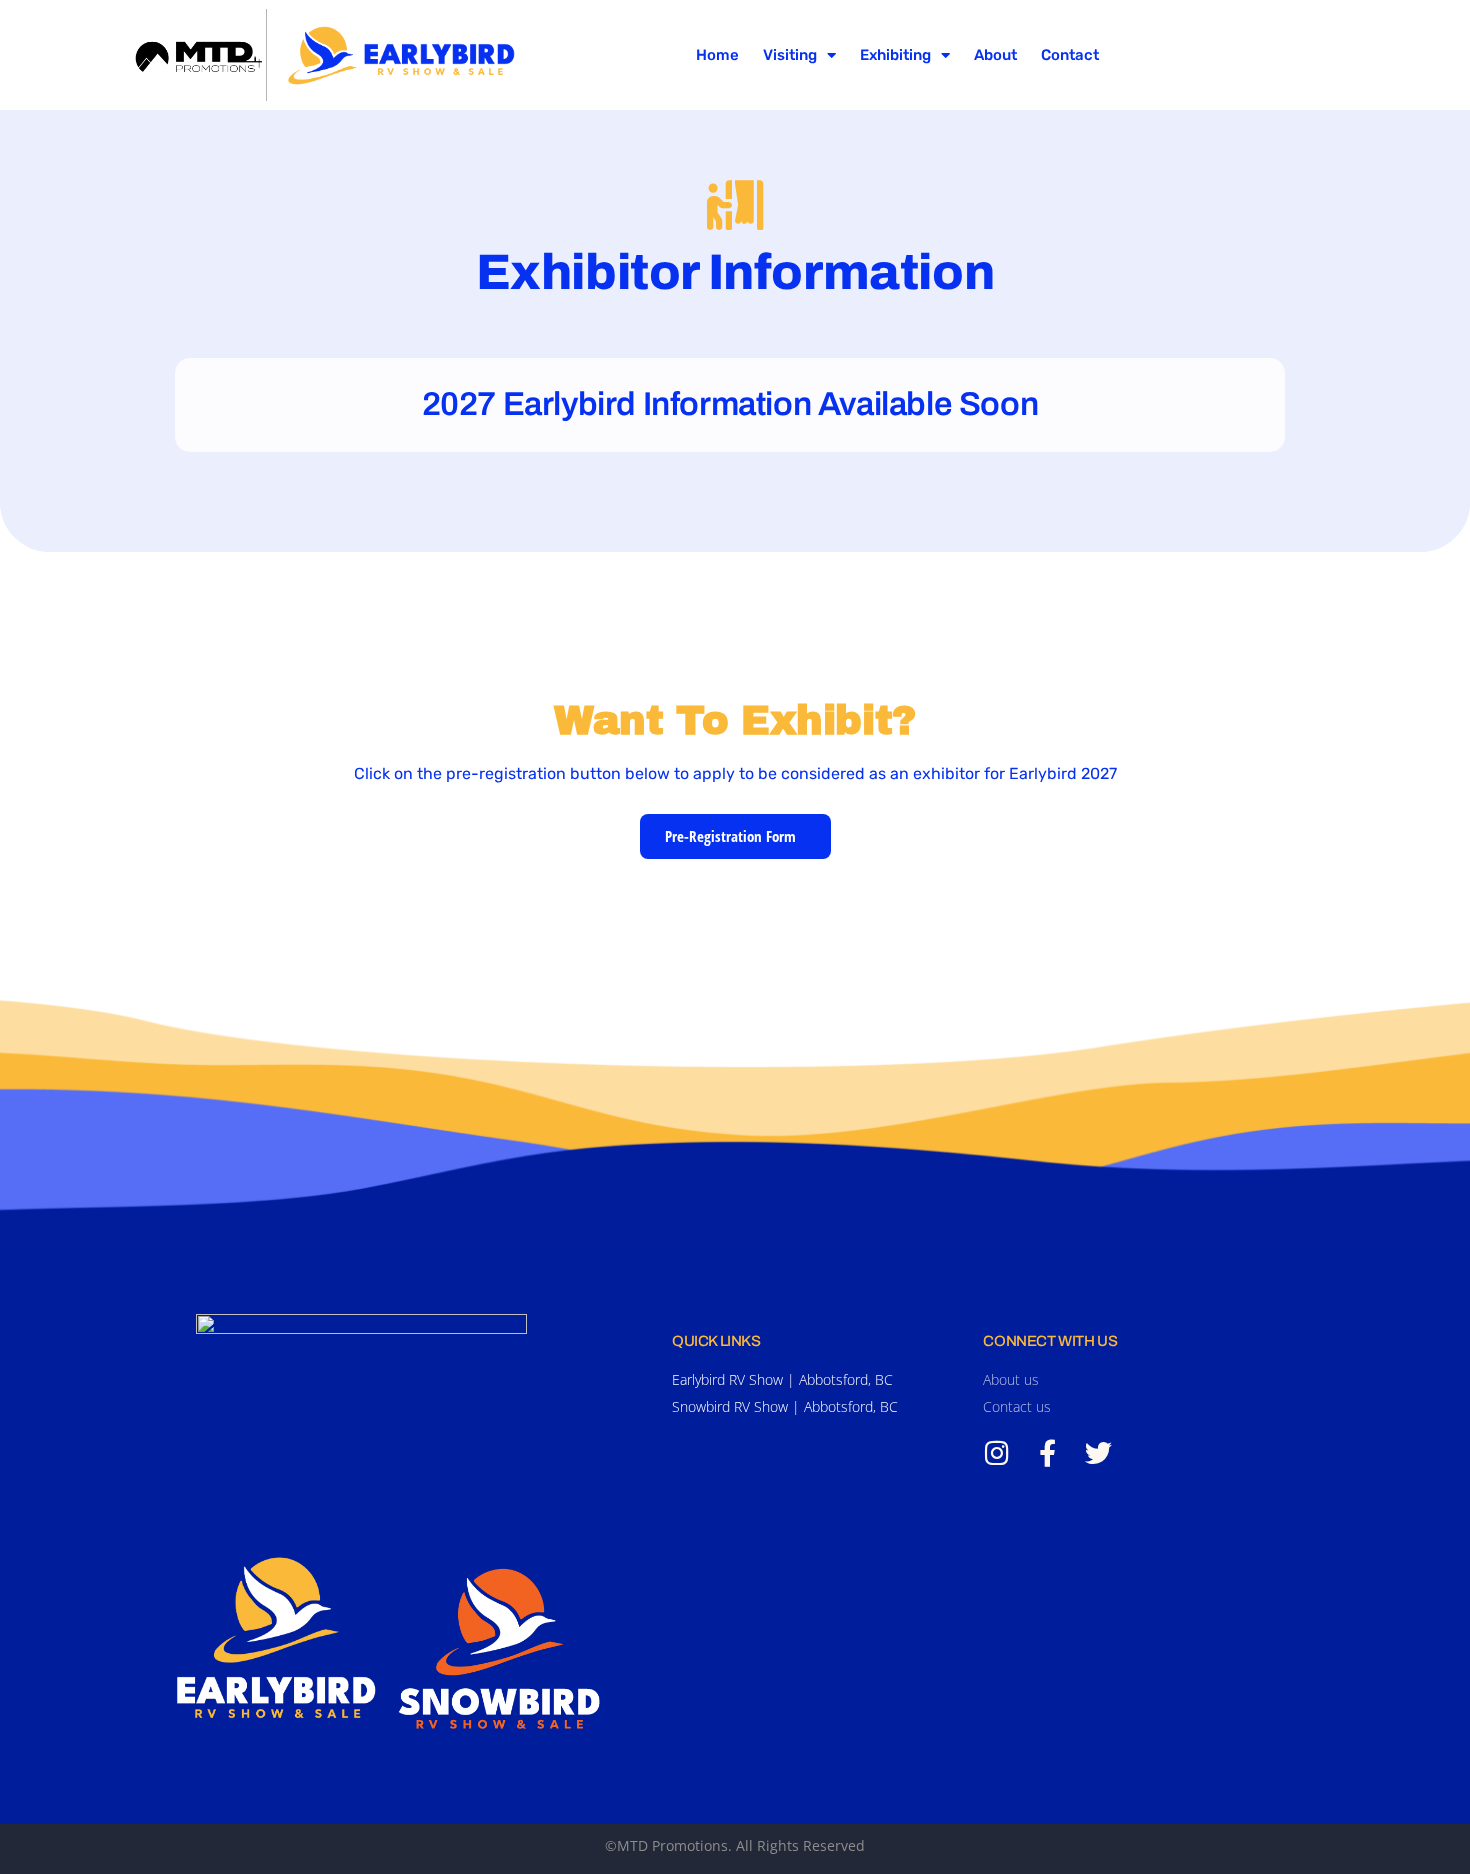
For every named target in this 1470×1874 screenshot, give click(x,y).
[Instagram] (996, 1452)
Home (717, 55)
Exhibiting (895, 55)
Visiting (790, 55)
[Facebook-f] (1047, 1452)
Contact (1070, 55)
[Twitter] (1098, 1452)
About (995, 55)
